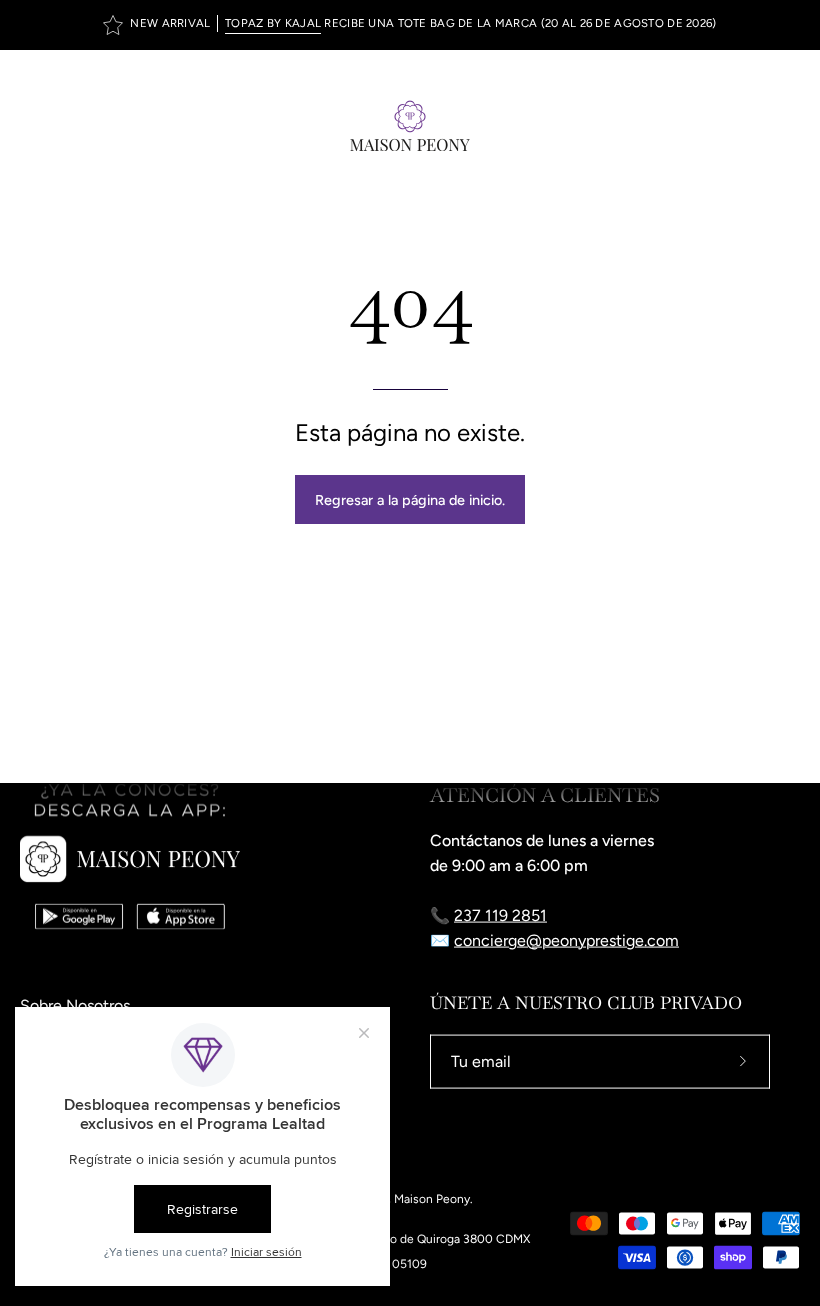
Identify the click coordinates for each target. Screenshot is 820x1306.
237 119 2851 (500, 915)
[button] (746, 125)
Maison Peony (432, 1199)
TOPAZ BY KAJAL (273, 23)
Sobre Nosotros (75, 1005)
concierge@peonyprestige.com (566, 940)
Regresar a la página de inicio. (410, 500)
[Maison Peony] (410, 125)
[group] (410, 25)
